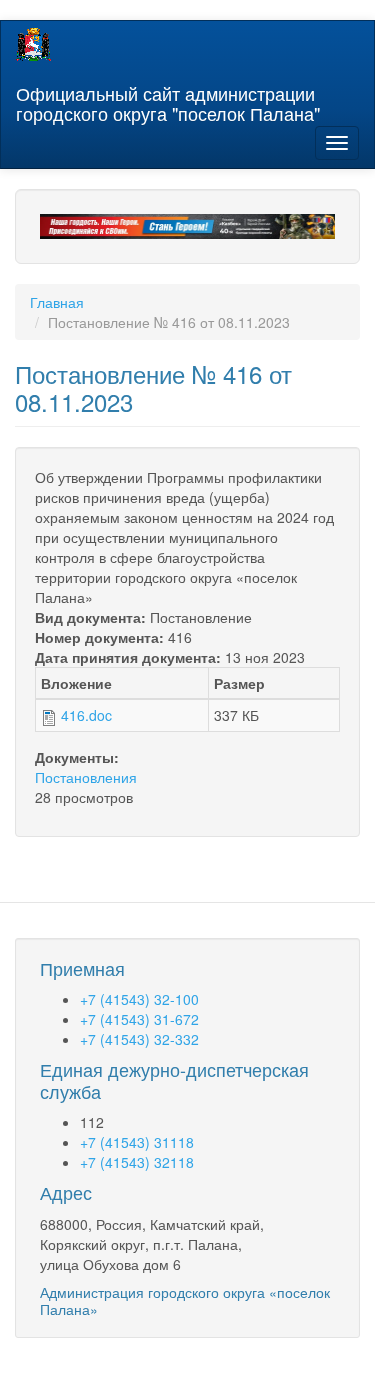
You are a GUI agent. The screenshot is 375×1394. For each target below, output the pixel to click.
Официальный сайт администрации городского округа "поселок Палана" (168, 99)
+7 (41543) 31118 (137, 1142)
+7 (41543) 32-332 (139, 1039)
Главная (57, 302)
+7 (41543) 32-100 (139, 999)
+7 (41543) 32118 (137, 1162)
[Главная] (33, 44)
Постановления (86, 777)
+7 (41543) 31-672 (139, 1019)
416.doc (86, 715)
